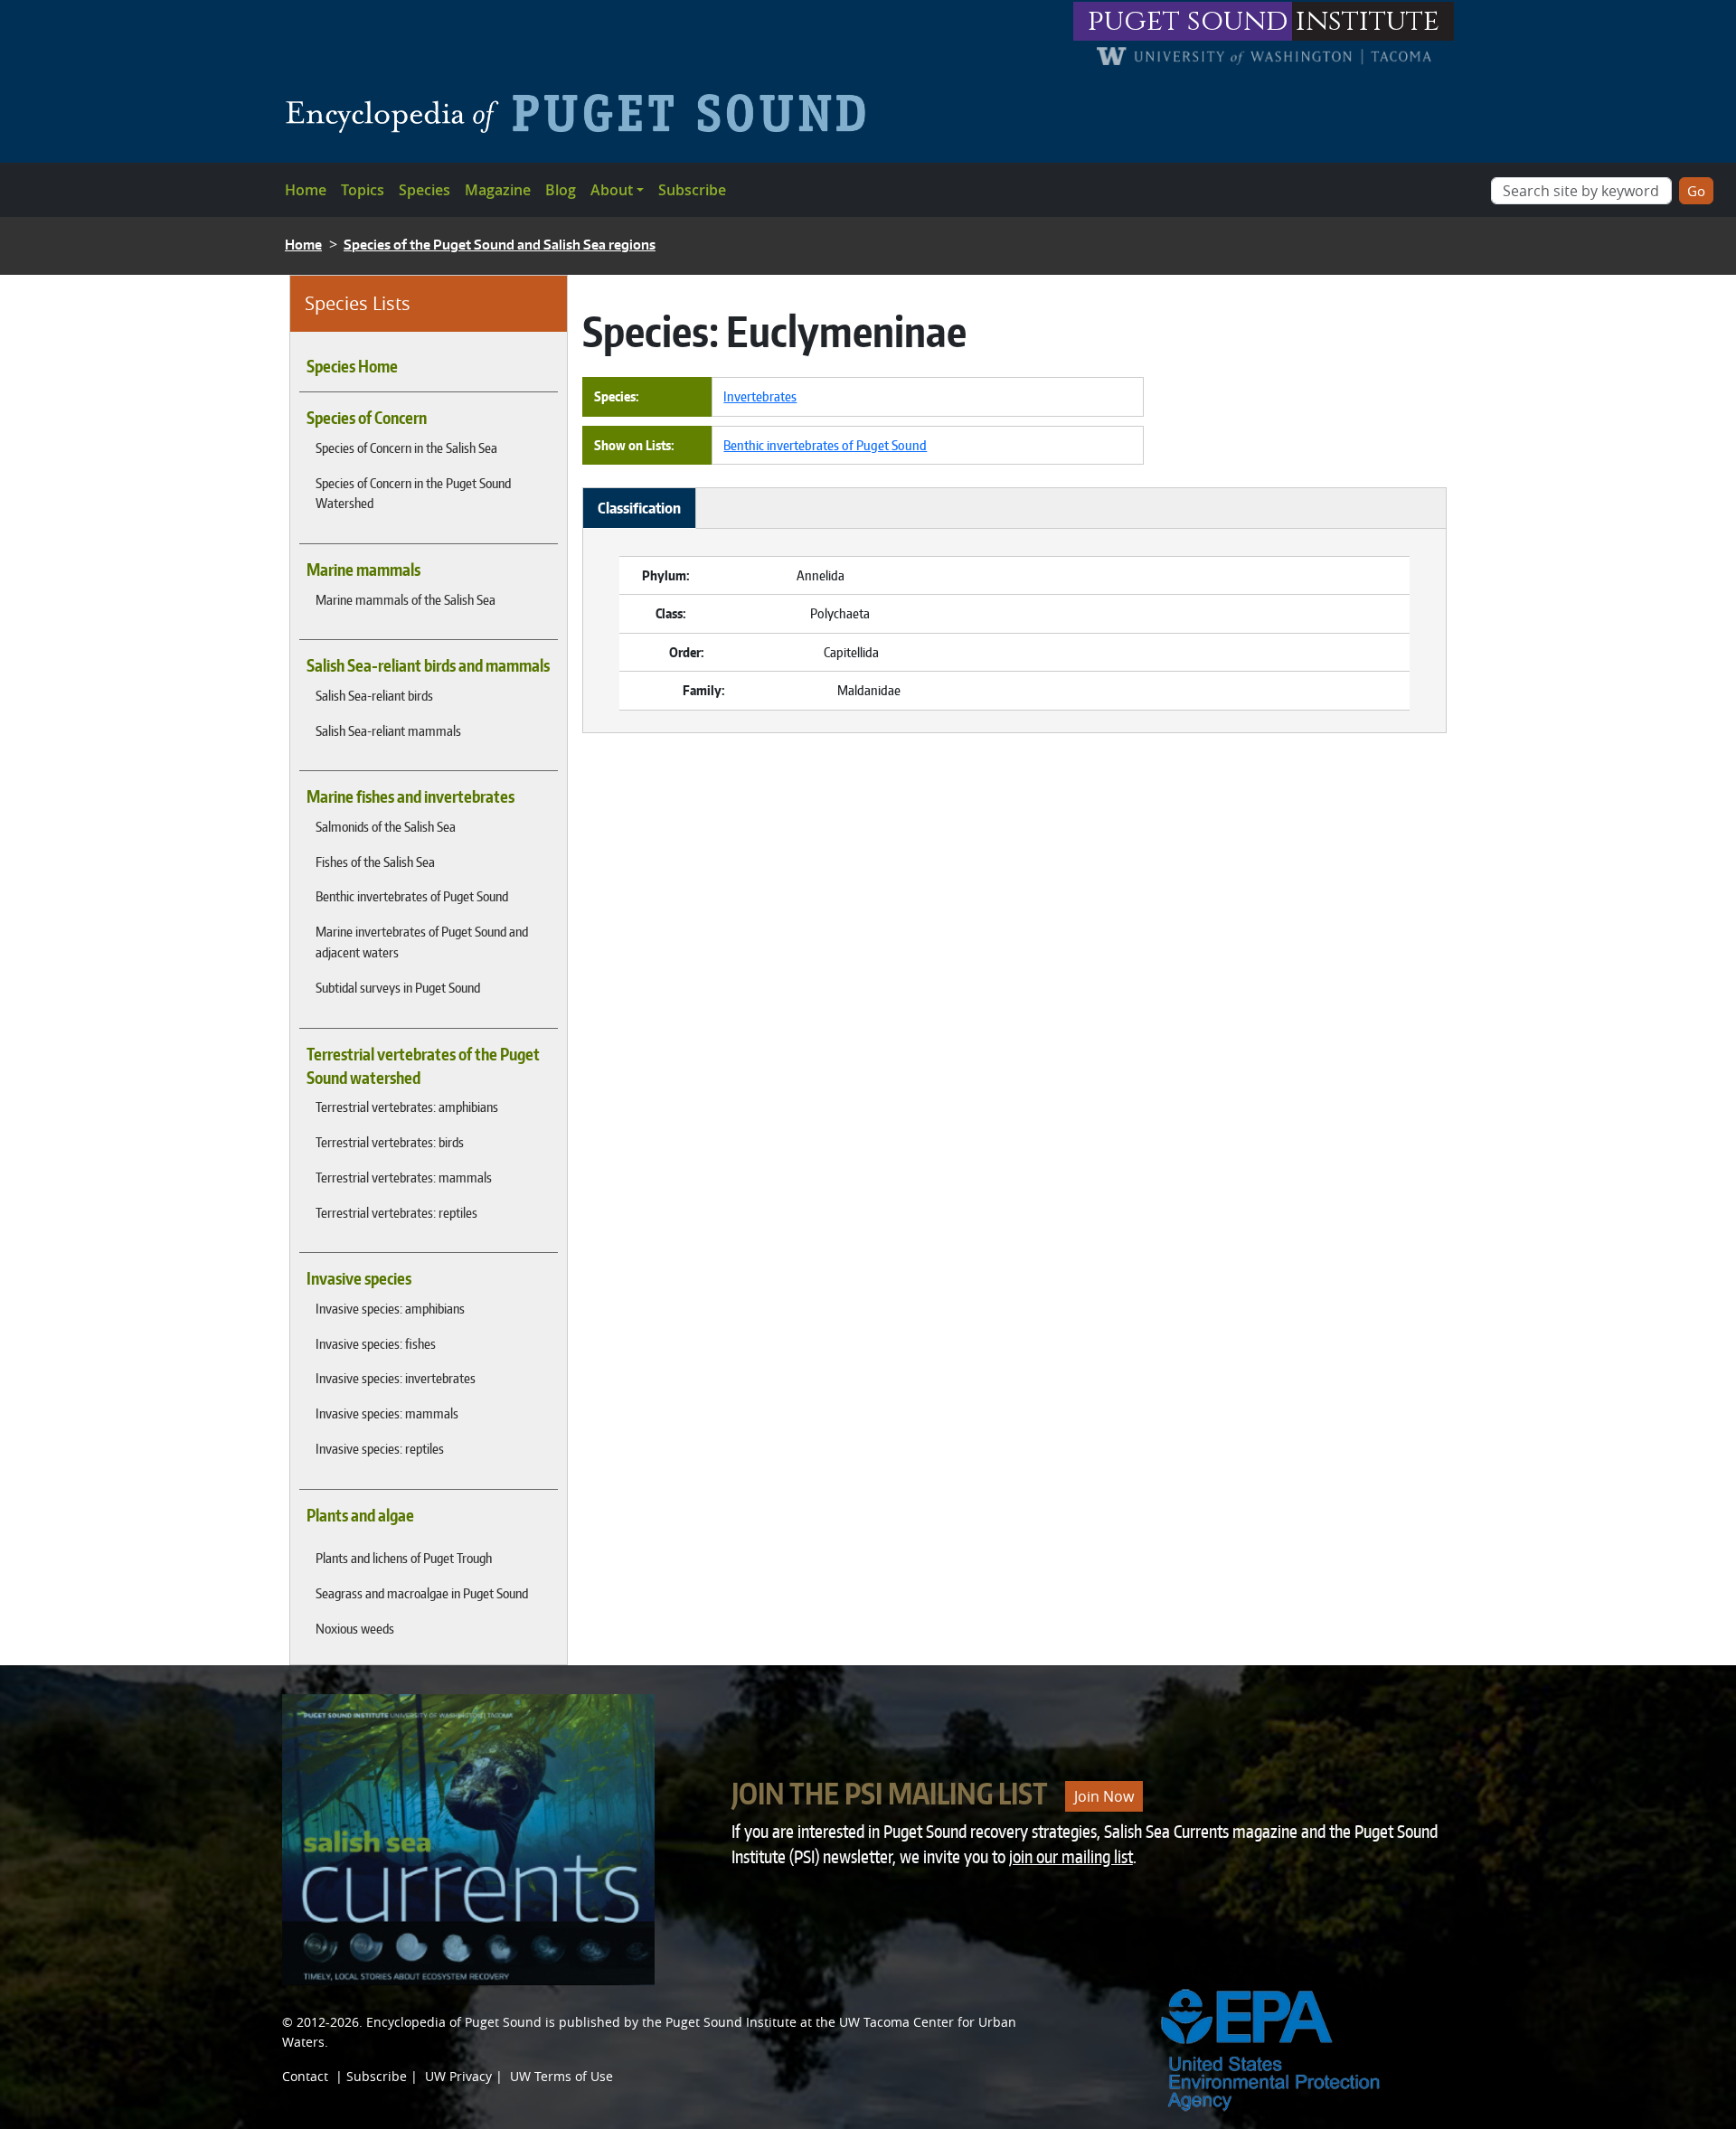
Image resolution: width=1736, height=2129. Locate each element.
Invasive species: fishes (376, 1343)
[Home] (583, 113)
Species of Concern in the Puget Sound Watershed (413, 493)
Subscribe (692, 190)
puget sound (1188, 21)
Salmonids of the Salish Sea (386, 826)
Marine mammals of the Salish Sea (406, 599)
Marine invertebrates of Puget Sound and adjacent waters (422, 942)
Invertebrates (760, 396)
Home (306, 190)
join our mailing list (1071, 1856)
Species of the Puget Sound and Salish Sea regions (500, 245)
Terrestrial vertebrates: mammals (404, 1177)
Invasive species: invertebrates (396, 1378)
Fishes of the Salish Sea (375, 862)
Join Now (1104, 1796)
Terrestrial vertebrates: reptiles (396, 1212)
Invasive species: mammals (387, 1413)
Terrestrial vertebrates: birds (390, 1142)
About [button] (612, 190)
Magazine (498, 190)
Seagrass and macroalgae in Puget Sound (422, 1593)
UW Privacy (458, 2076)
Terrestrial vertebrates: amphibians (407, 1107)
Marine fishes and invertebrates (410, 796)
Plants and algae (360, 1515)
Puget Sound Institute (731, 2022)
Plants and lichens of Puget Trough (404, 1558)
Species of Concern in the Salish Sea (406, 447)
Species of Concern (367, 418)
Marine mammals (363, 570)
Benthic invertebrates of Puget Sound (412, 896)
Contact (305, 2076)
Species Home (352, 366)
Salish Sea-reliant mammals (388, 730)
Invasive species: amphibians (390, 1308)
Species (425, 190)
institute (1368, 21)
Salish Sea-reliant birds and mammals (428, 665)
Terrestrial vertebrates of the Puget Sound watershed (423, 1066)
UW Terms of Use (561, 2076)
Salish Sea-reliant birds (374, 695)
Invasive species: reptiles (380, 1448)
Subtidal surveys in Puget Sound (398, 987)
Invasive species (359, 1278)
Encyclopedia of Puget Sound (454, 2022)
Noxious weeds (355, 1628)
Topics (363, 190)
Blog (561, 190)
